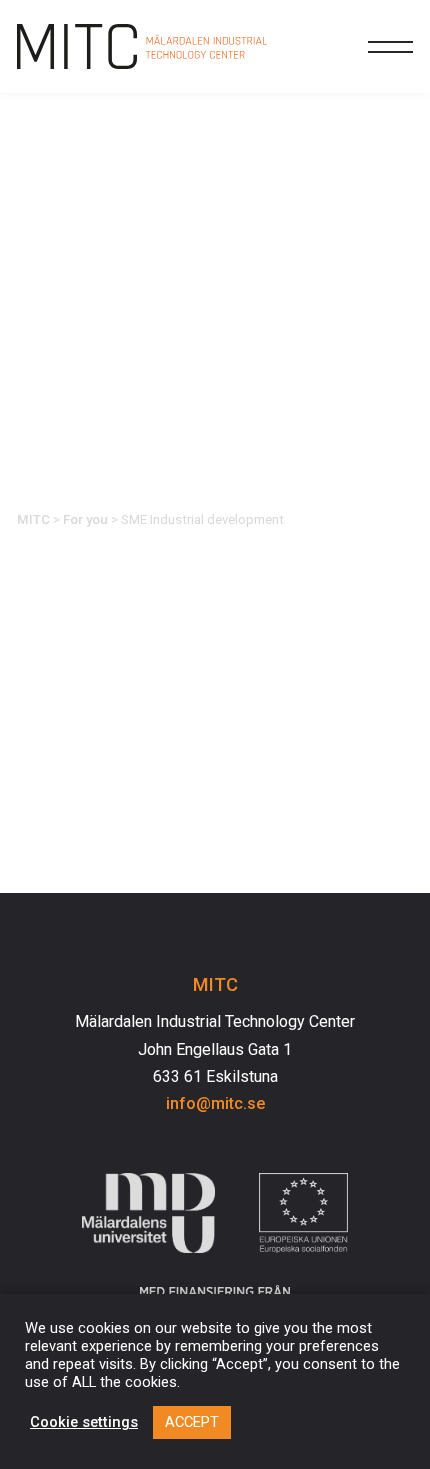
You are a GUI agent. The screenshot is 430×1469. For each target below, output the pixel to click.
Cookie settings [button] (84, 1422)
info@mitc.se (215, 1103)
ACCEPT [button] (192, 1422)
